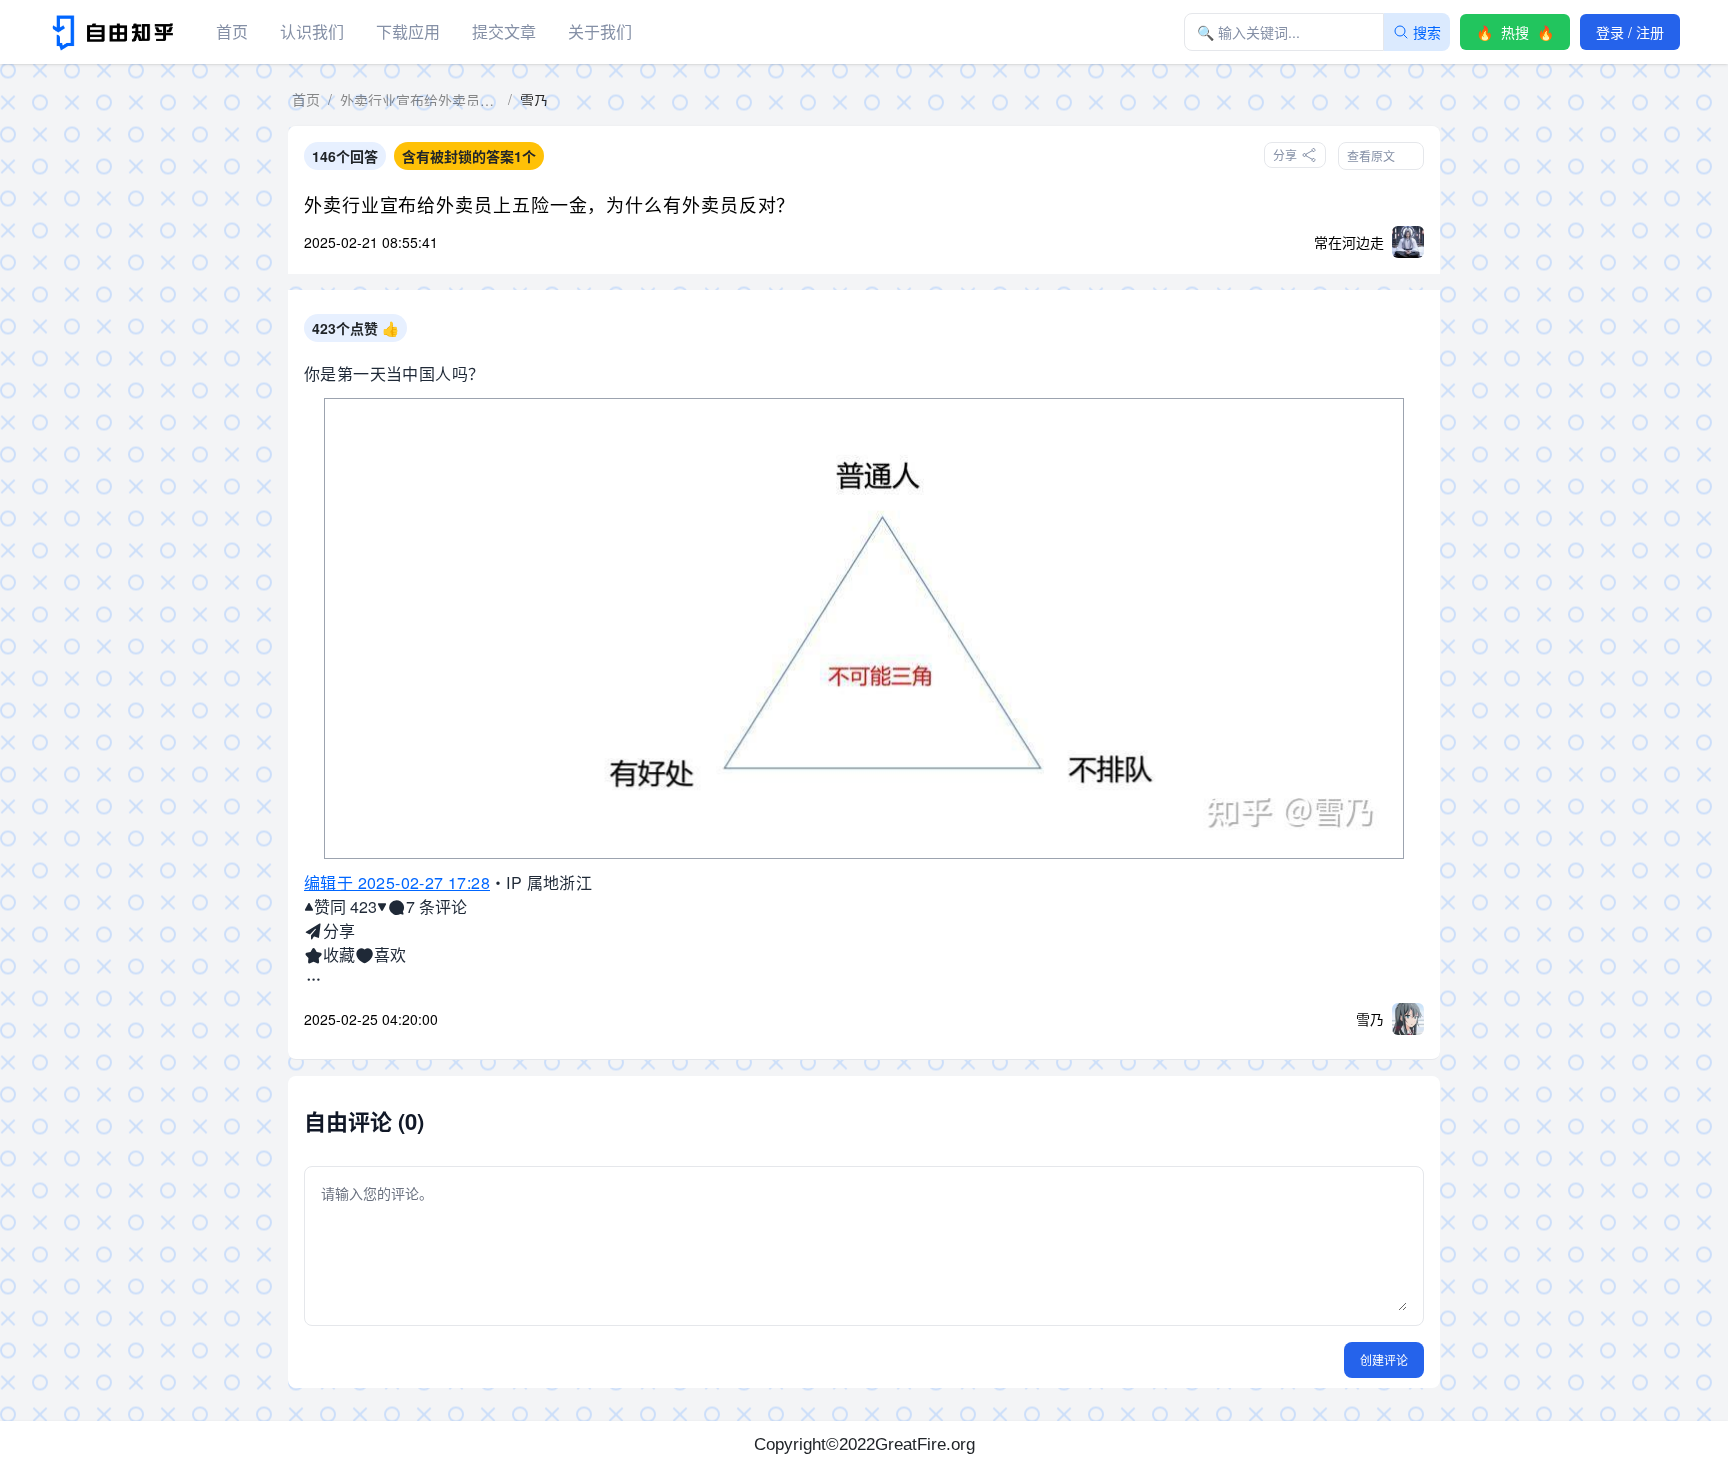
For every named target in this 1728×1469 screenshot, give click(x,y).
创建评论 (1384, 1359)
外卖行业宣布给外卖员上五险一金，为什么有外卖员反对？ (549, 204)
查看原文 (1371, 155)
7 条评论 (436, 906)
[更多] (313, 979)
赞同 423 (345, 906)
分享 (339, 930)
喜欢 (390, 954)
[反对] (382, 907)
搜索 (1427, 32)
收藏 (339, 954)
